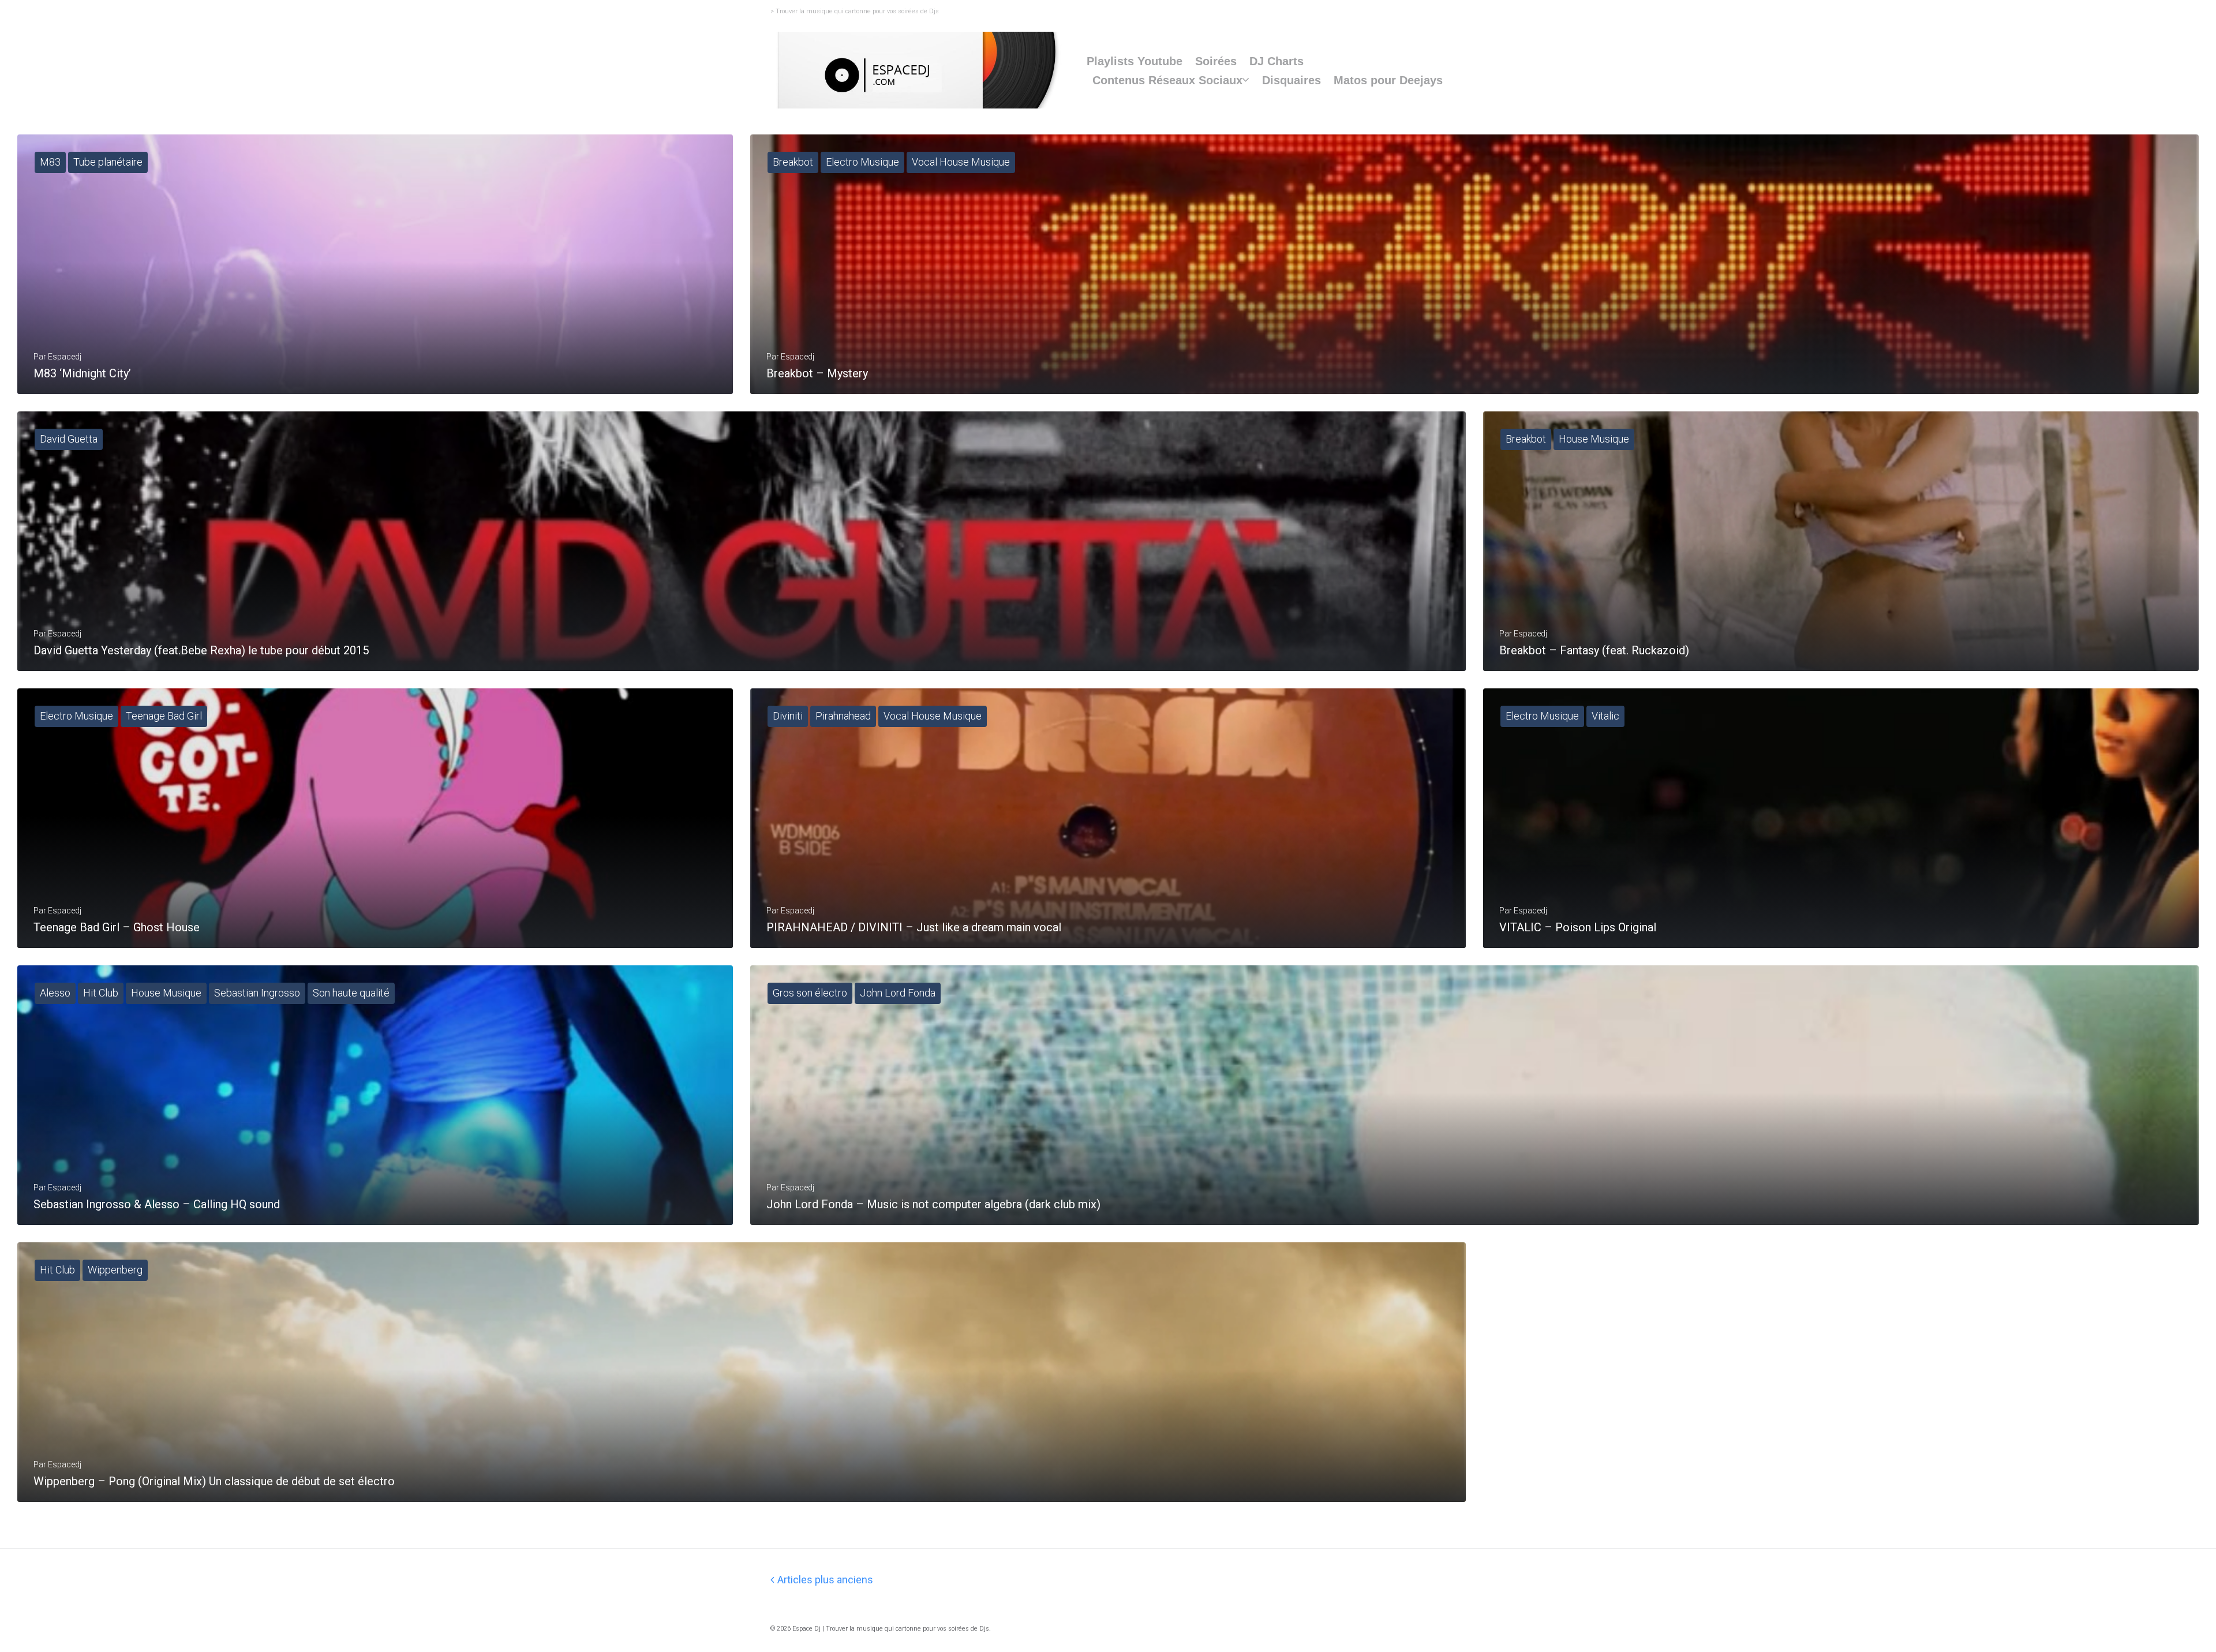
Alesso (55, 993)
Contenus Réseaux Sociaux (1167, 80)
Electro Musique (862, 162)
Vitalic (1605, 716)
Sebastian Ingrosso (257, 993)
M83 (50, 162)
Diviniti (788, 716)
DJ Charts (1277, 61)
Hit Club (101, 993)
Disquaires (1292, 80)
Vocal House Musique (961, 162)
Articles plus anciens (822, 1580)
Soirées (1216, 61)
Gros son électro (810, 993)
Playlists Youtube (1135, 61)
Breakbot (793, 162)
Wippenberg (115, 1270)
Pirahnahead (843, 716)
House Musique (1594, 439)
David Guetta (69, 439)
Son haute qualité (351, 993)
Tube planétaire (108, 162)
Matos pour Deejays (1388, 80)
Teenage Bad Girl (164, 716)
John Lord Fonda (898, 993)
